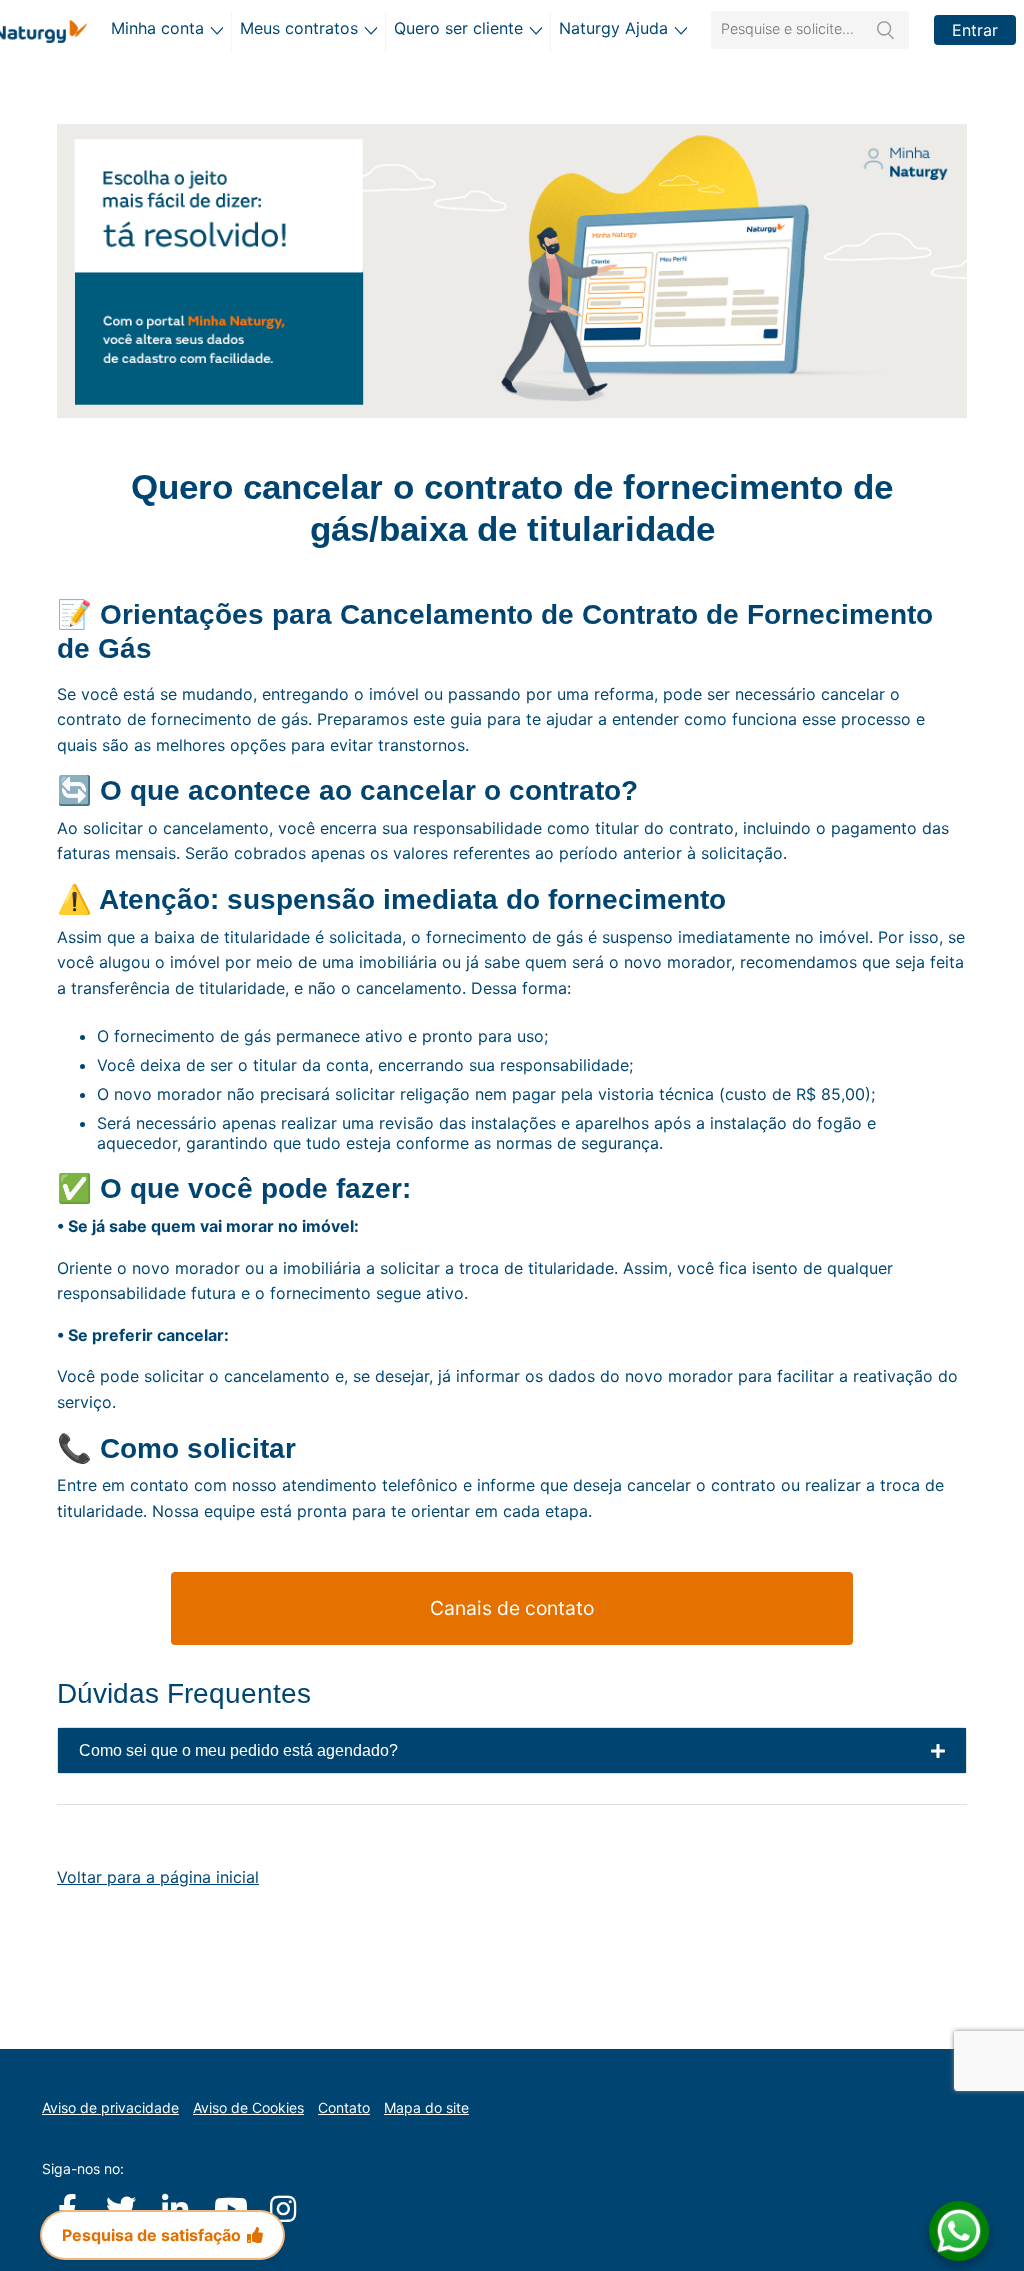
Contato (344, 2107)
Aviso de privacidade (110, 2107)
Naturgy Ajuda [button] (613, 28)
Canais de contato (512, 1608)
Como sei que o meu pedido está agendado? (238, 1750)
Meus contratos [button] (299, 28)
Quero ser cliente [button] (458, 28)
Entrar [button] (975, 30)
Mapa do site (426, 2107)
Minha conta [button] (157, 28)
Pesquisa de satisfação (151, 2235)
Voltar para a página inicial (158, 1877)
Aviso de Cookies (248, 2107)
